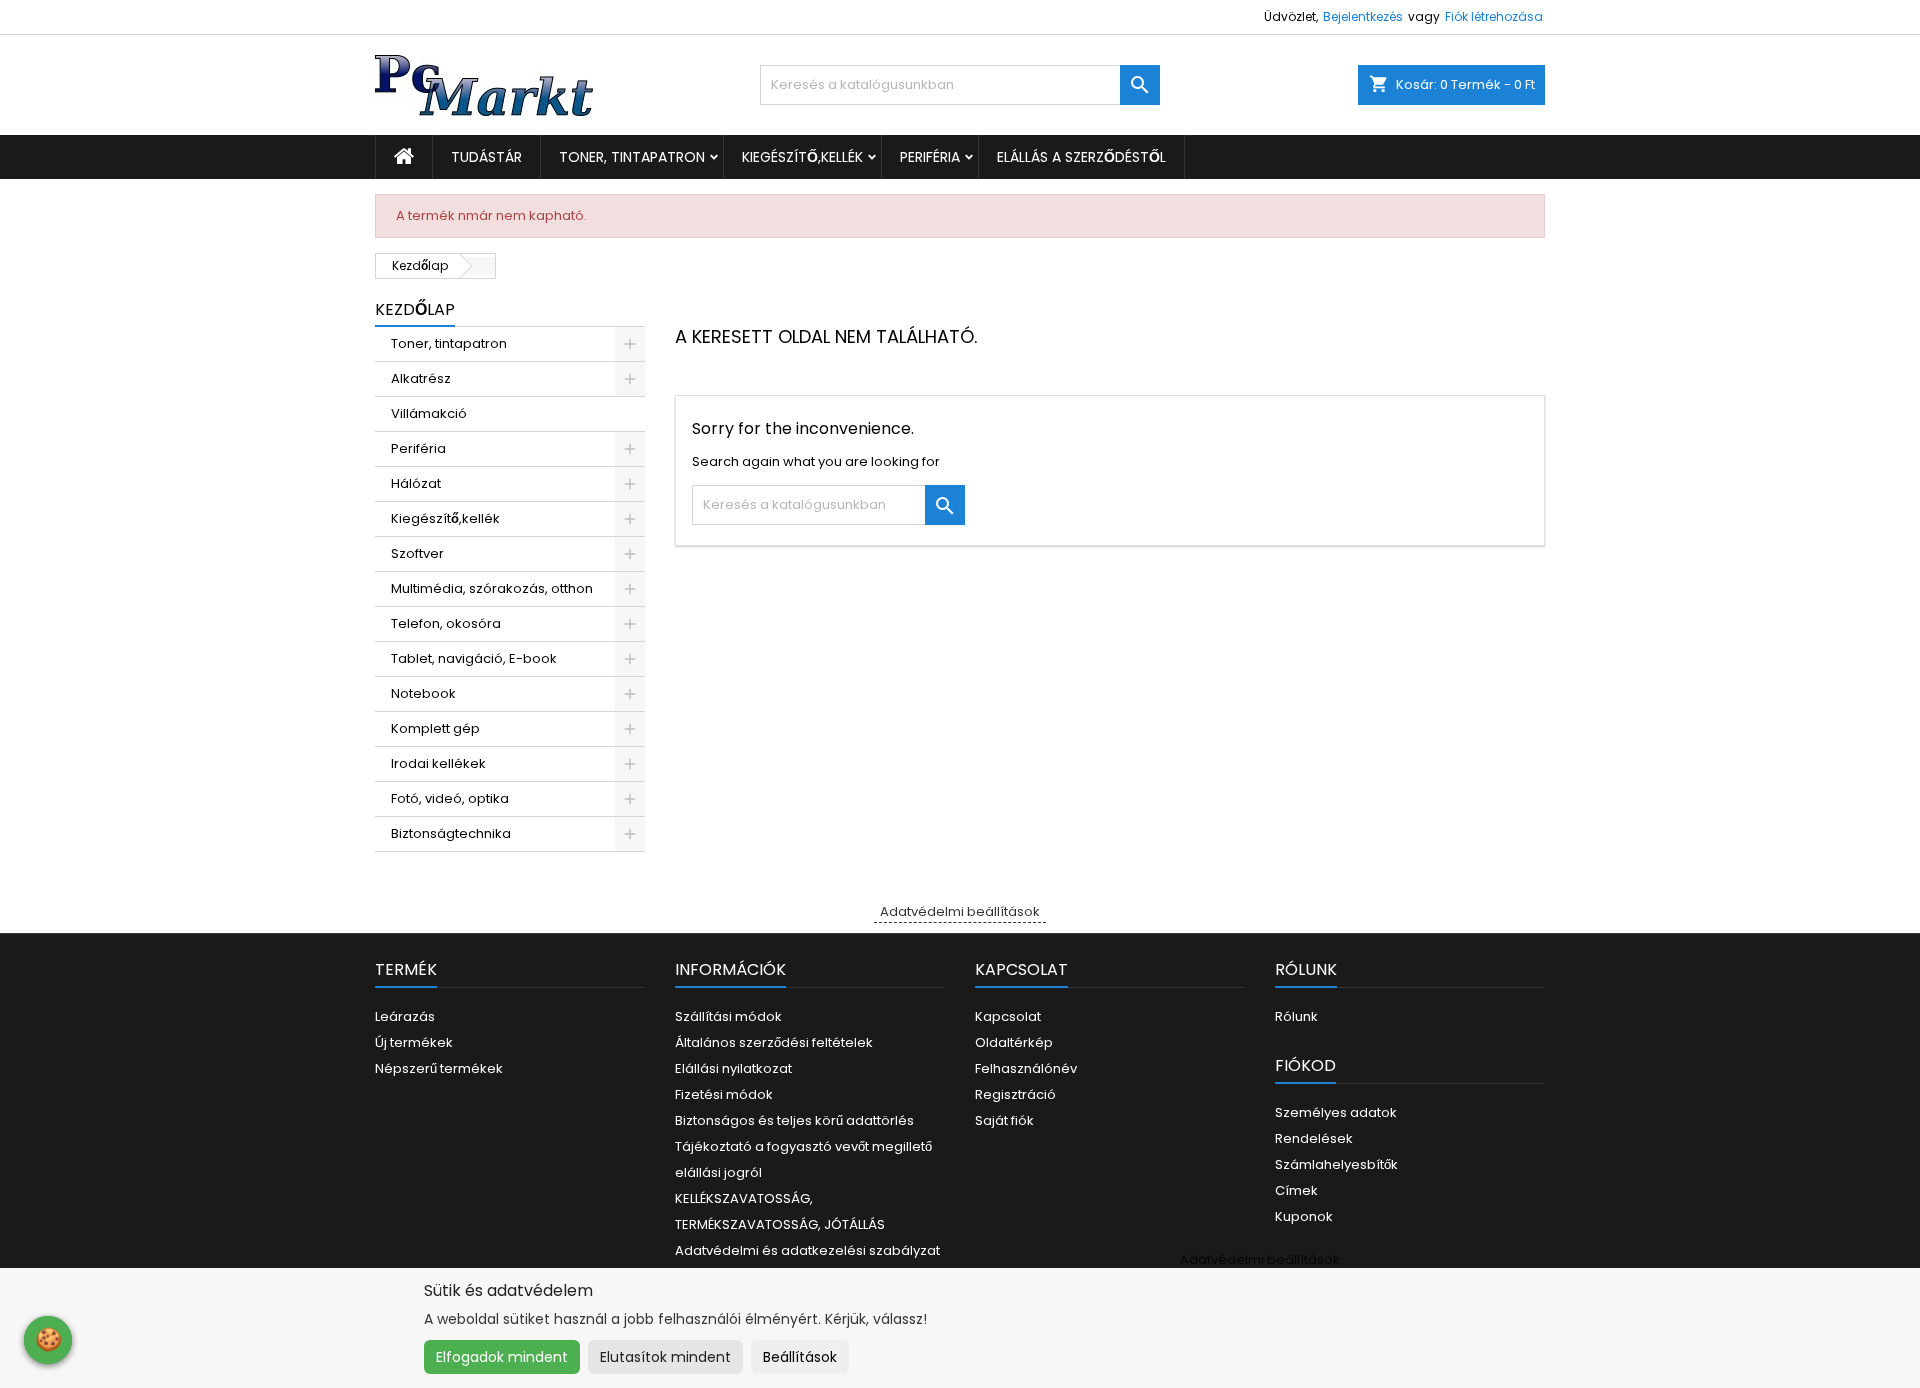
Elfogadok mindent (502, 1357)
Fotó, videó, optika (450, 798)
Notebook (423, 693)
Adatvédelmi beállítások (960, 911)
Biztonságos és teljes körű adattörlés (794, 1120)
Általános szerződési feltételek (774, 1042)
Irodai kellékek (438, 763)
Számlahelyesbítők (1336, 1164)
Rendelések (1314, 1138)
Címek (1296, 1190)
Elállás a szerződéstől (1081, 157)
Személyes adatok (1336, 1112)
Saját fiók (1004, 1120)
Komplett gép (435, 728)
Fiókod (1305, 1065)
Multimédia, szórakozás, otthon (492, 588)
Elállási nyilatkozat (733, 1068)
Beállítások (800, 1357)
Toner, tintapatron (632, 157)
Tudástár (486, 157)
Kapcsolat (1008, 1016)
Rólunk (1296, 1016)
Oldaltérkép (1014, 1042)
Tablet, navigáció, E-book (474, 658)
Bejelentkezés (1363, 16)
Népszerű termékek (439, 1068)
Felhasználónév (1026, 1068)
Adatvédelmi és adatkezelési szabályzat (807, 1250)
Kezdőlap (415, 309)
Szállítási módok (728, 1016)
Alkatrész (421, 378)
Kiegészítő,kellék (802, 157)
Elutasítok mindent (665, 1357)
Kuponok (1304, 1216)
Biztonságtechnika (451, 833)
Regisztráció (1015, 1094)
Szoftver (417, 553)
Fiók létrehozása (1494, 16)
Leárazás (405, 1016)
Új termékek (414, 1042)
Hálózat (416, 483)
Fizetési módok (724, 1094)
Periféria (930, 157)
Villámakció (429, 413)
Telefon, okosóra (446, 623)
